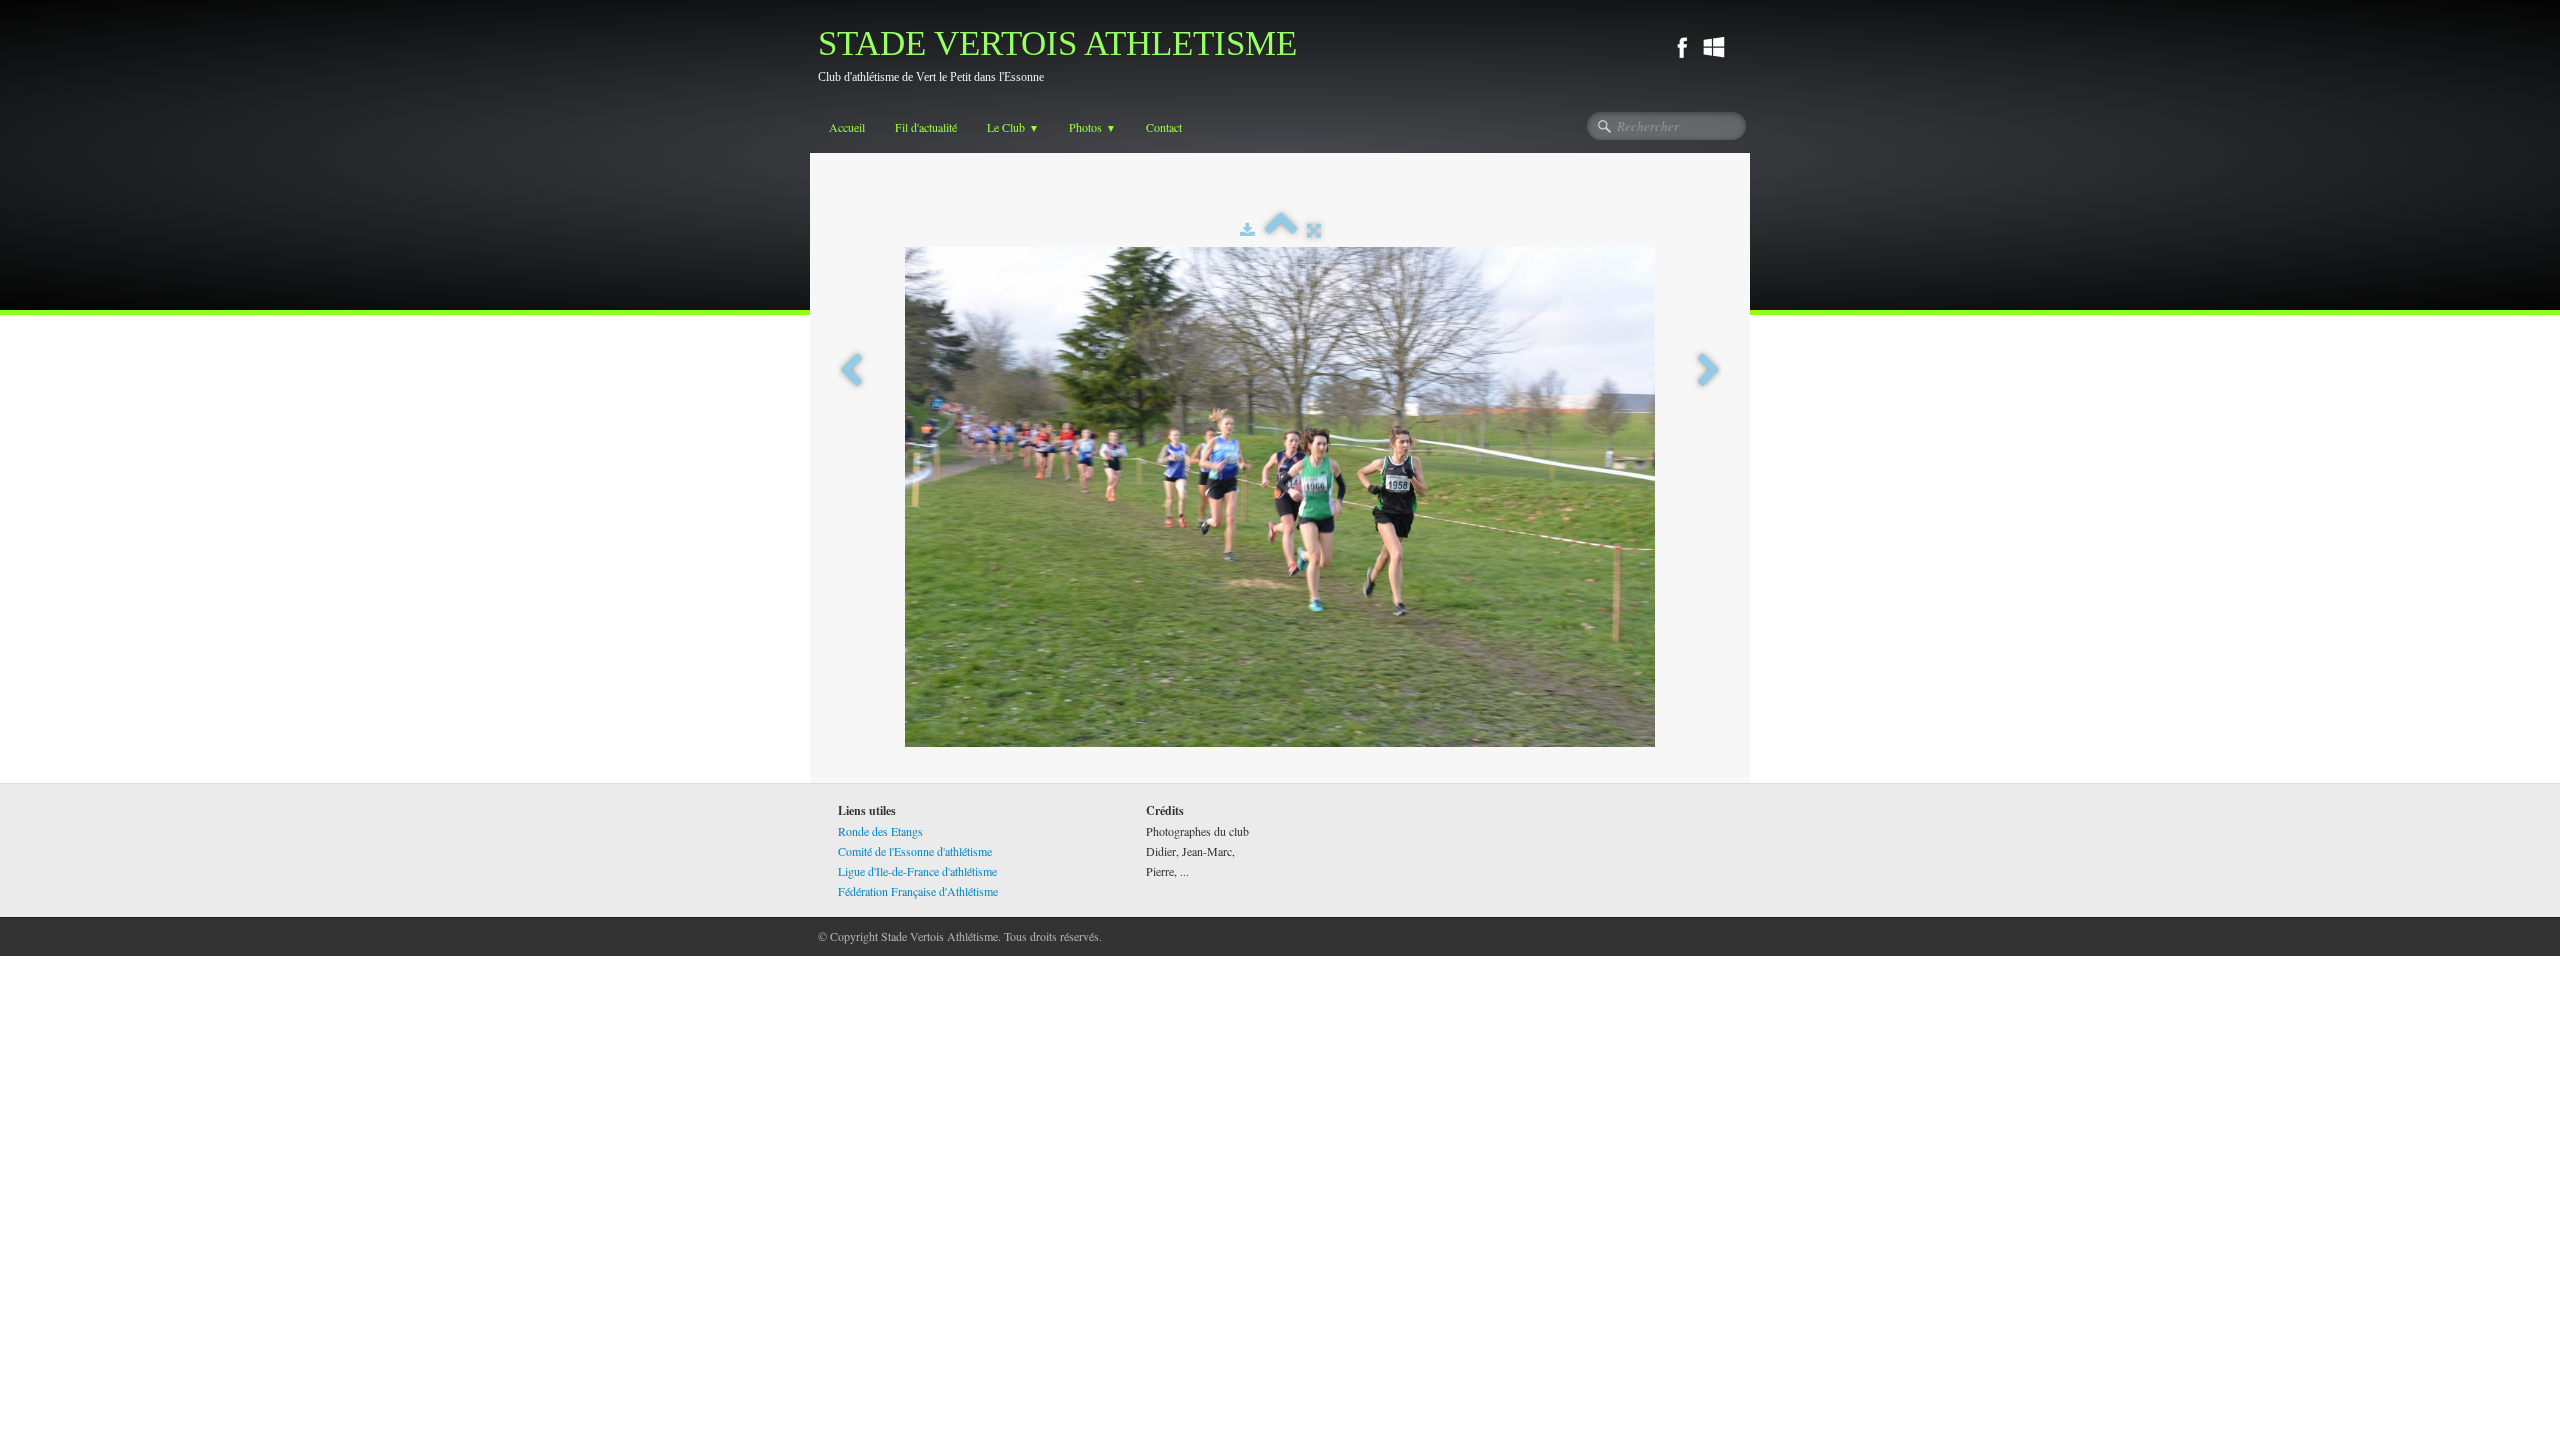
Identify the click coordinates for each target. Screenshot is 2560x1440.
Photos (1092, 127)
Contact (1164, 127)
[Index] (1281, 229)
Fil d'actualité (926, 127)
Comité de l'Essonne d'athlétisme (915, 851)
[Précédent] (851, 371)
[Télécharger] (1247, 229)
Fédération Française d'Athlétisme (918, 891)
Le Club (1013, 127)
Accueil (847, 127)
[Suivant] (1709, 371)
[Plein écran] (1314, 229)
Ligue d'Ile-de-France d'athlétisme (917, 871)
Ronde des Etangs (880, 831)
